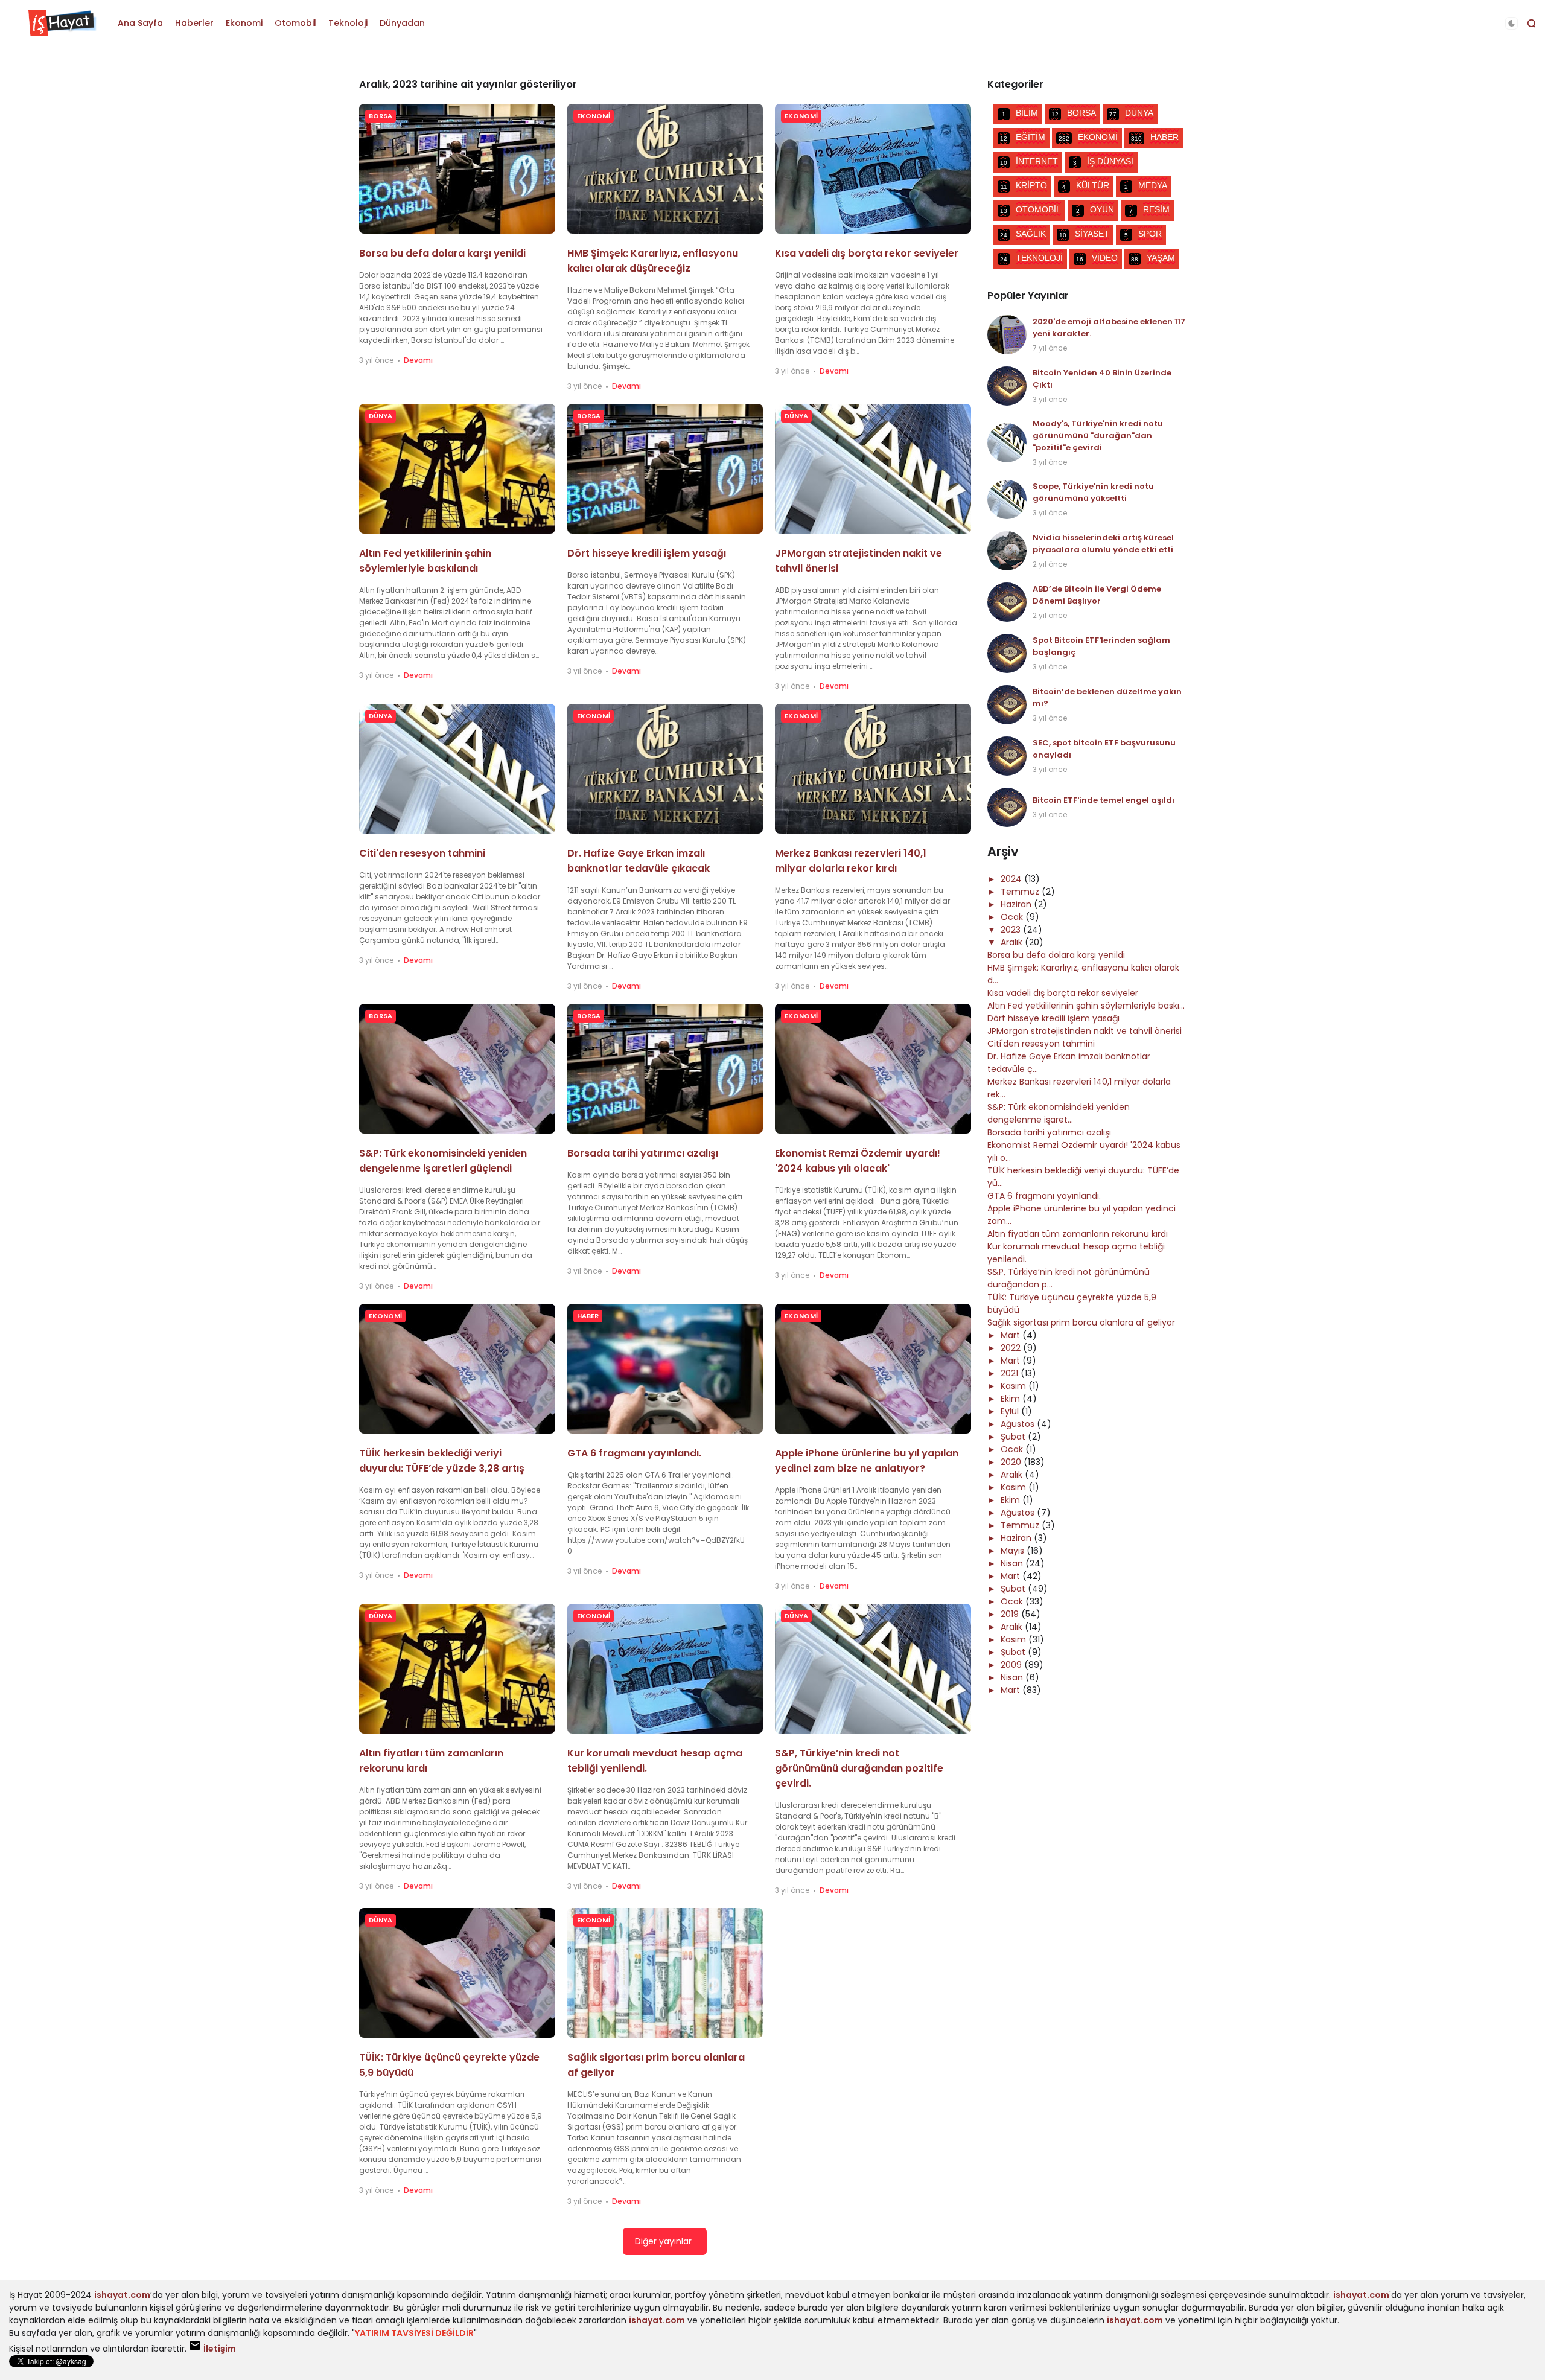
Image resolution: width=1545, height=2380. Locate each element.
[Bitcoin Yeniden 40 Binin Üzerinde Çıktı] (1007, 386)
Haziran (1017, 904)
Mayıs (1014, 1551)
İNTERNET (1029, 161)
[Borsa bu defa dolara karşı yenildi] (457, 169)
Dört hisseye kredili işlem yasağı (647, 553)
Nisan (1013, 1563)
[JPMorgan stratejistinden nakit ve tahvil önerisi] (873, 469)
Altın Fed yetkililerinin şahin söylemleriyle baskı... (1086, 1006)
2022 (1012, 1348)
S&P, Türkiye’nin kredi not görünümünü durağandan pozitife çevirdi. (859, 1768)
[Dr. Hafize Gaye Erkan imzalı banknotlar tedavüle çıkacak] (665, 769)
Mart (1011, 1335)
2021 (1011, 1373)
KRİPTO (1024, 185)
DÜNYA (381, 416)
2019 (1011, 1614)
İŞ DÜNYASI (1103, 161)
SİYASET (1084, 234)
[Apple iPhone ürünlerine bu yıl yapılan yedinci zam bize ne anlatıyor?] (873, 1369)
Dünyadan (402, 23)
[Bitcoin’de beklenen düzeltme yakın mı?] (1007, 705)
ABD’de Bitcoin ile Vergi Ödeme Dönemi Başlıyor (1097, 595)
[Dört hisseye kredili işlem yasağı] (665, 469)
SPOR (1143, 234)
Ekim (1011, 1399)
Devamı (418, 360)
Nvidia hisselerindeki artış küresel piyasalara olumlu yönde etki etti (1103, 544)
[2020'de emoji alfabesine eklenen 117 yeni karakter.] (1007, 335)
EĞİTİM (1023, 137)
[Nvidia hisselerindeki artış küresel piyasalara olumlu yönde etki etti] (1007, 551)
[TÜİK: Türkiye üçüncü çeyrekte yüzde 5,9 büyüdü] (457, 1973)
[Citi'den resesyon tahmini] (457, 769)
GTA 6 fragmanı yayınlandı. (634, 1453)
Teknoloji (348, 23)
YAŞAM (1153, 258)
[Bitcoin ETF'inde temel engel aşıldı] (1007, 807)
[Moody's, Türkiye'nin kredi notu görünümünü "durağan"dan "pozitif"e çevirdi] (1007, 443)
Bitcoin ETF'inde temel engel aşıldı (1104, 800)
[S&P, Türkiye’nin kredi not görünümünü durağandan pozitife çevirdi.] (873, 1669)
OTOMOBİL (1031, 209)
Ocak (1013, 917)
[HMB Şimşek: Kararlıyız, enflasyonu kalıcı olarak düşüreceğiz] (665, 169)
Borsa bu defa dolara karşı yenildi (442, 253)
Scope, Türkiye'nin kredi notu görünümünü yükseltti (1093, 492)
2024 (1012, 879)
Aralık (1013, 942)
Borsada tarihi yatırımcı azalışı (643, 1153)
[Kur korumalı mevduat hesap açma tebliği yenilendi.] (665, 1669)
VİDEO (1097, 258)
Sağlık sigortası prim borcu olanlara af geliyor (1081, 1322)
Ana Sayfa (140, 23)
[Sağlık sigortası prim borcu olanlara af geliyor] (665, 1973)
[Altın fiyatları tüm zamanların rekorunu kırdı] (457, 1669)
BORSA (381, 116)
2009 (1012, 1665)
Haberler (194, 23)
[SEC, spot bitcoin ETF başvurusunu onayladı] (1007, 756)
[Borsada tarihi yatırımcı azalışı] (665, 1069)
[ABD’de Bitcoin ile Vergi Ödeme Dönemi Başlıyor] (1007, 602)
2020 (1012, 1462)
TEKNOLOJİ (1031, 258)
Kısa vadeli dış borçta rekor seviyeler (867, 253)
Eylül (1011, 1411)
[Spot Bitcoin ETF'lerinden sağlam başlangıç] (1007, 653)
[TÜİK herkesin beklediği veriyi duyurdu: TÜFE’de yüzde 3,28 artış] (457, 1369)
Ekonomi (244, 23)
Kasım (1015, 1386)
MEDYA (1146, 185)
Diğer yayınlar (663, 2241)
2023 (1012, 930)
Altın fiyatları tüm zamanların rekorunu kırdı (1078, 1234)
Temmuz (1021, 892)
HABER (588, 1316)
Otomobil (295, 23)
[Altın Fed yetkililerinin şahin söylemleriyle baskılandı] (457, 469)
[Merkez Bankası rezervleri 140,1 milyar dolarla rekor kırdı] (873, 769)
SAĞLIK (1023, 234)
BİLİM (1020, 113)
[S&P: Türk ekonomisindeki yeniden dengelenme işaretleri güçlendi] (457, 1069)
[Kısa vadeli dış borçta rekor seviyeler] (873, 169)
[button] (1512, 23)
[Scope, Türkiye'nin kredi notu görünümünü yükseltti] (1007, 499)
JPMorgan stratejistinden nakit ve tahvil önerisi (1085, 1031)
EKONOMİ (594, 116)
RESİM (1149, 209)
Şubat (1014, 1437)
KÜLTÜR (1086, 185)
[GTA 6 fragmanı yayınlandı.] (665, 1369)
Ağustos (1019, 1424)
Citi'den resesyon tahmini (422, 853)
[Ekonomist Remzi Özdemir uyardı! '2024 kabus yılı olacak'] (873, 1069)
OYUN (1095, 209)
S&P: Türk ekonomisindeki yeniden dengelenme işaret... (1059, 1113)
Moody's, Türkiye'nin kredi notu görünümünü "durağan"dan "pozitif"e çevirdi (1098, 435)
